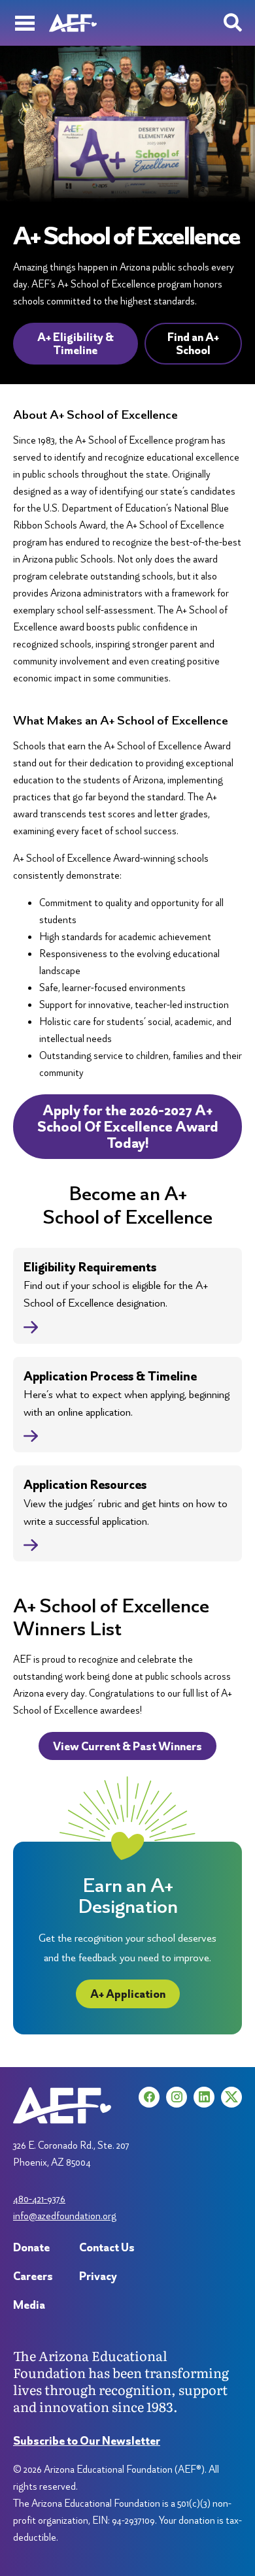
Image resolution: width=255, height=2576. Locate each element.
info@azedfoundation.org (65, 2216)
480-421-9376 (39, 2199)
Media (29, 2305)
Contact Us (107, 2247)
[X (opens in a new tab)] (231, 2097)
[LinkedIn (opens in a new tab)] (204, 2097)
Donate (31, 2247)
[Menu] (25, 23)
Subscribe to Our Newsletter (87, 2440)
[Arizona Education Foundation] (73, 23)
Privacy (98, 2276)
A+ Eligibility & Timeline (76, 343)
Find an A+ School (193, 343)
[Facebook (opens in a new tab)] (149, 2097)
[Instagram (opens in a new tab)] (177, 2097)
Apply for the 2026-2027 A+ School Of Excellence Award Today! (128, 1127)
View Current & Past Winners (127, 1746)
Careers (33, 2276)
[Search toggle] (233, 23)
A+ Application (128, 1994)
